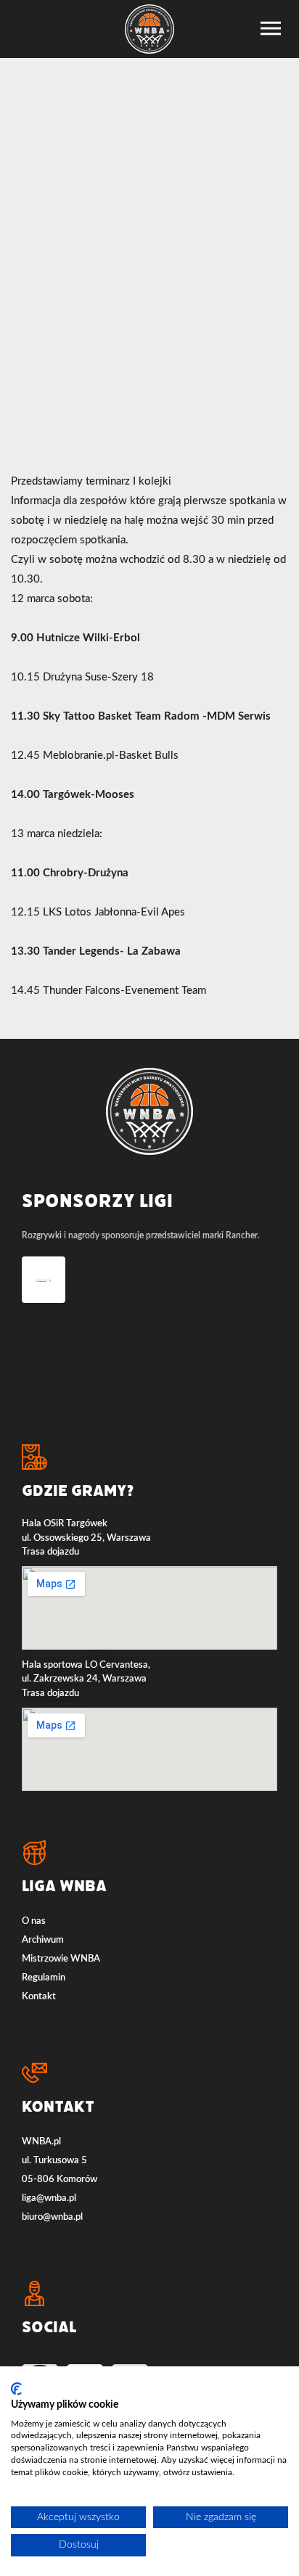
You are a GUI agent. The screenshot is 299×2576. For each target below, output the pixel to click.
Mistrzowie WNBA (61, 1959)
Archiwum (43, 1940)
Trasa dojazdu (50, 1552)
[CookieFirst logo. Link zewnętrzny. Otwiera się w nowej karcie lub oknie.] (16, 2389)
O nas (34, 1921)
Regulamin (44, 1978)
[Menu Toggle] (271, 28)
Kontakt (39, 1997)
